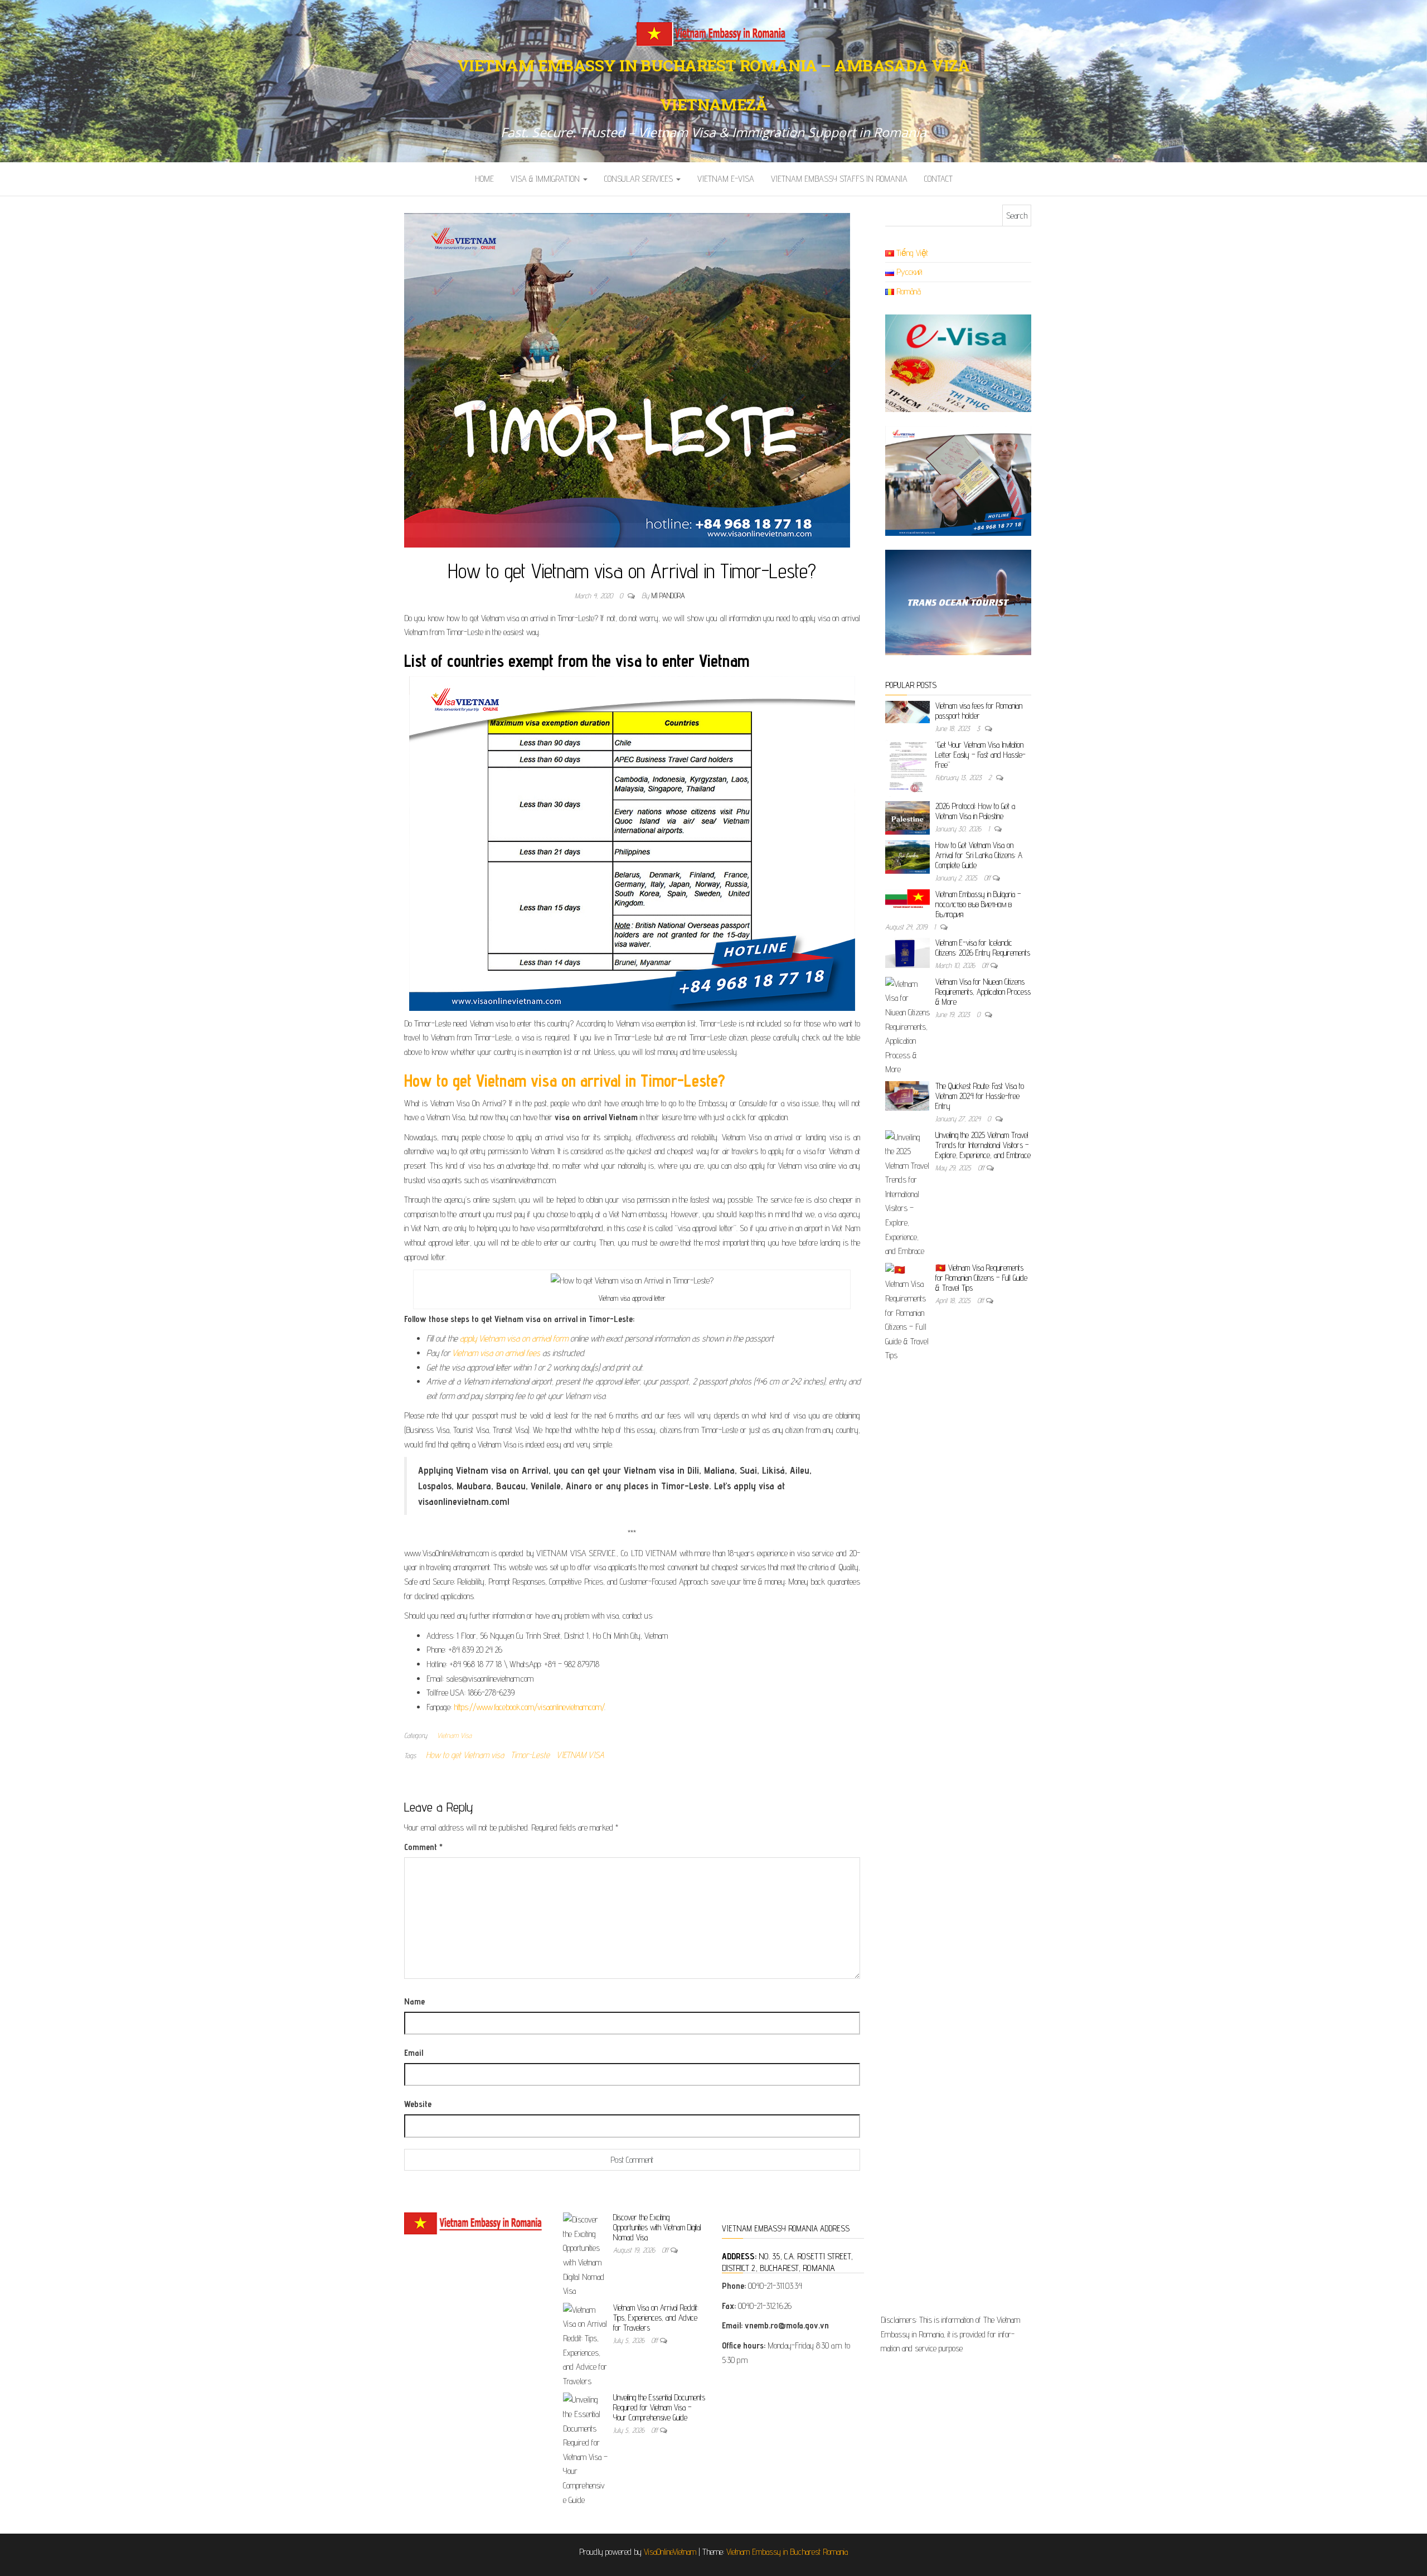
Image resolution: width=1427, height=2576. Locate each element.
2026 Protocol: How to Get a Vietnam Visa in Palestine (975, 811)
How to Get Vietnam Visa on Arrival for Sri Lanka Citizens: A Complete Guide (979, 855)
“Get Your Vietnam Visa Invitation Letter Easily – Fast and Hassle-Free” (981, 755)
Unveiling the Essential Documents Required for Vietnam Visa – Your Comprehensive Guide (659, 2407)
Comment (423, 1847)
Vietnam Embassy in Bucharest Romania (787, 2552)
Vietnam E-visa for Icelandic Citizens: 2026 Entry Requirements (983, 948)
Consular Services (640, 179)
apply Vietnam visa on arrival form (514, 1338)
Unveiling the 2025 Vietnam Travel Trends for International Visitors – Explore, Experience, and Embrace (983, 1145)
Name (414, 2001)
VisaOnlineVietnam (670, 2552)
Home (484, 179)
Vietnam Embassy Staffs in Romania (839, 179)
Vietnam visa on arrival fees (496, 1353)
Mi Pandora (668, 595)
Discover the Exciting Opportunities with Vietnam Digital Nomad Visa (657, 2227)
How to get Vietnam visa (465, 1755)
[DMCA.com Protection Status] (952, 2259)
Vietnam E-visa (726, 179)
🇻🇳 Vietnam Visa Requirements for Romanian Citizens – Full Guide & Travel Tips (981, 1278)
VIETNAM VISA (580, 1755)
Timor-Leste (530, 1755)
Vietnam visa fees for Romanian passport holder (979, 711)
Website (418, 2104)
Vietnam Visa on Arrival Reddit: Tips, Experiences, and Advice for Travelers (656, 2318)
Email (414, 2053)
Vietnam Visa (454, 1735)
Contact (938, 179)
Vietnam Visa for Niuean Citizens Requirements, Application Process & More (983, 992)
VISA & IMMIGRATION (546, 179)
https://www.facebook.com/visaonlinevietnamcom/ (529, 1707)
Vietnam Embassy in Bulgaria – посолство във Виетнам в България (978, 904)
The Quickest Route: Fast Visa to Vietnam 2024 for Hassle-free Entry (980, 1096)
